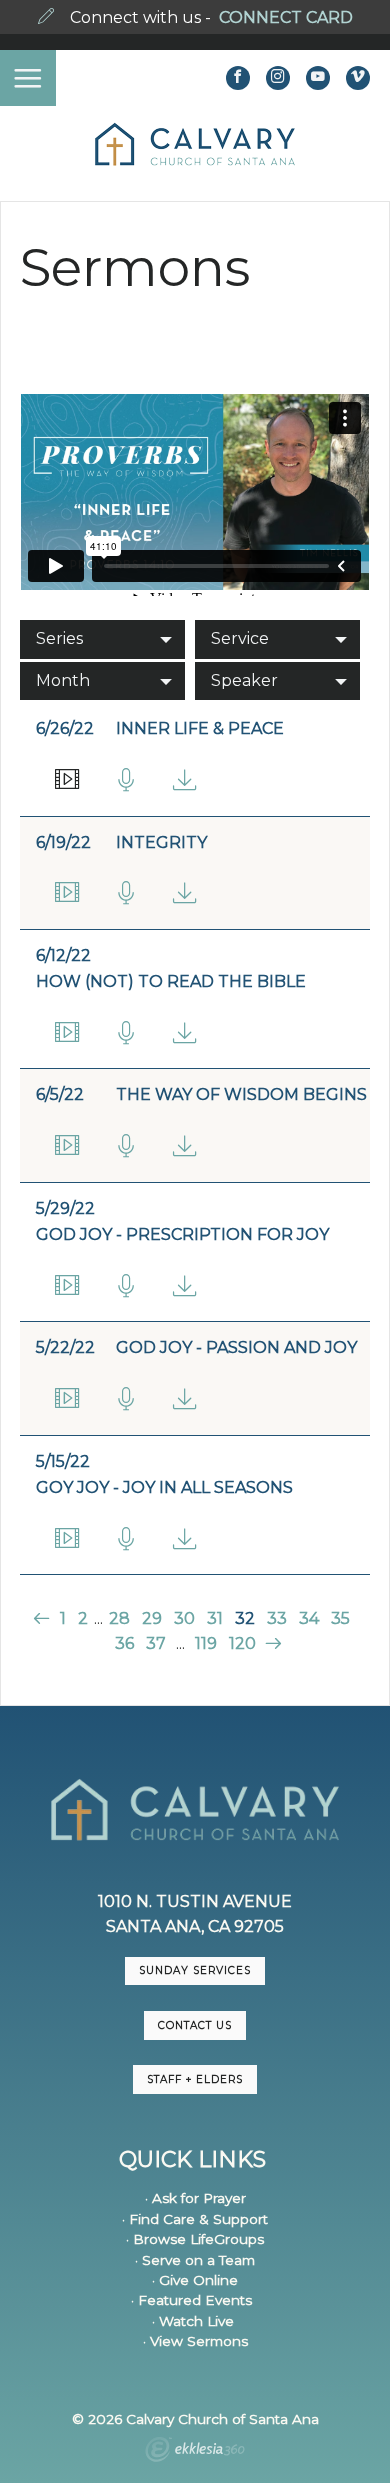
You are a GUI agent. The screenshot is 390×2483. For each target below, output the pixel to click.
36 (124, 1643)
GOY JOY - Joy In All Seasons (164, 1487)
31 (215, 1618)
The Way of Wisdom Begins (241, 1094)
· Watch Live (193, 2321)
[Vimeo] (358, 78)
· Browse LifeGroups (195, 2239)
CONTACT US (195, 2025)
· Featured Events (191, 2300)
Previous (43, 1618)
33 (277, 1618)
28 (119, 1618)
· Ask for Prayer (195, 2198)
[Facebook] (238, 78)
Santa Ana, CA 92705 (195, 1926)
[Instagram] (278, 78)
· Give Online (195, 2280)
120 (242, 1643)
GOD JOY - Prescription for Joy (182, 1234)
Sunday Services (195, 1970)
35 (340, 1618)
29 (152, 1618)
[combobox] (102, 639)
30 (184, 1618)
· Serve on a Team (195, 2260)
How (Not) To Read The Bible (171, 981)
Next (271, 1643)
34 (309, 1618)
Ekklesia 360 (195, 2452)
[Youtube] (318, 78)
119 (206, 1643)
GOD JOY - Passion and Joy (236, 1347)
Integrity (161, 842)
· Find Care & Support (195, 2219)
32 (245, 1618)
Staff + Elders (195, 2079)
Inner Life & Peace (200, 728)
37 (156, 1643)
